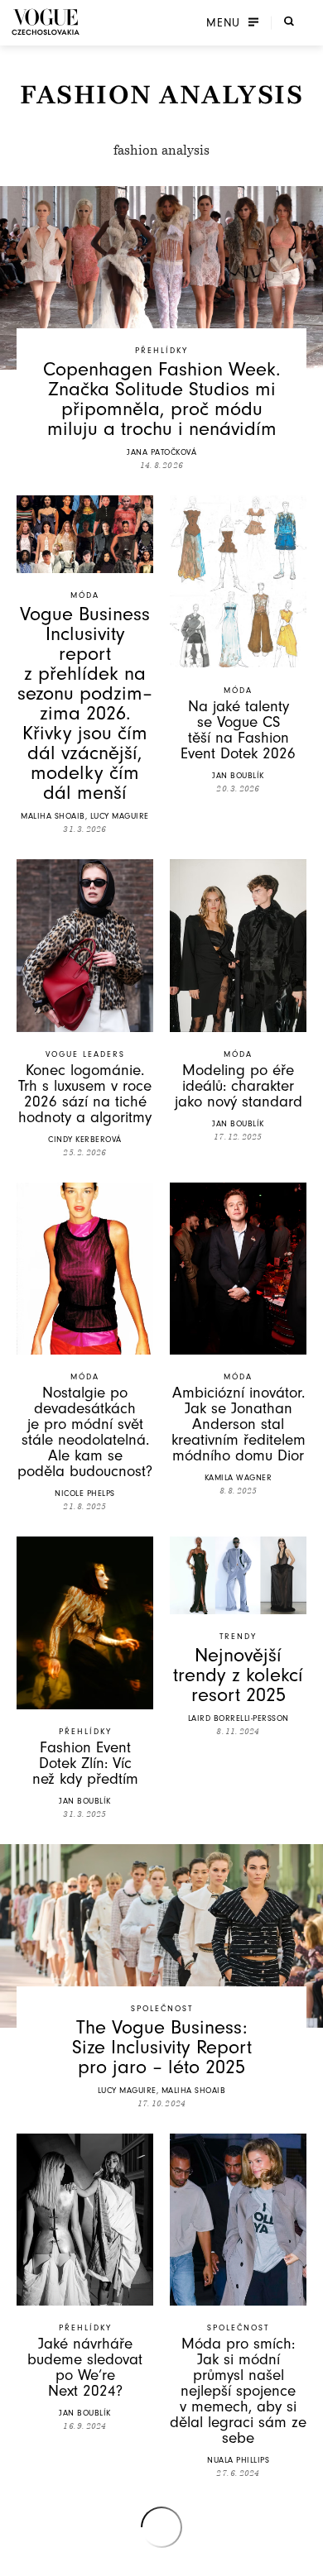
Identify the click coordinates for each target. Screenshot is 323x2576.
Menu (223, 22)
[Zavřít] (306, 2559)
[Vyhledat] (289, 21)
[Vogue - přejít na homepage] (46, 22)
